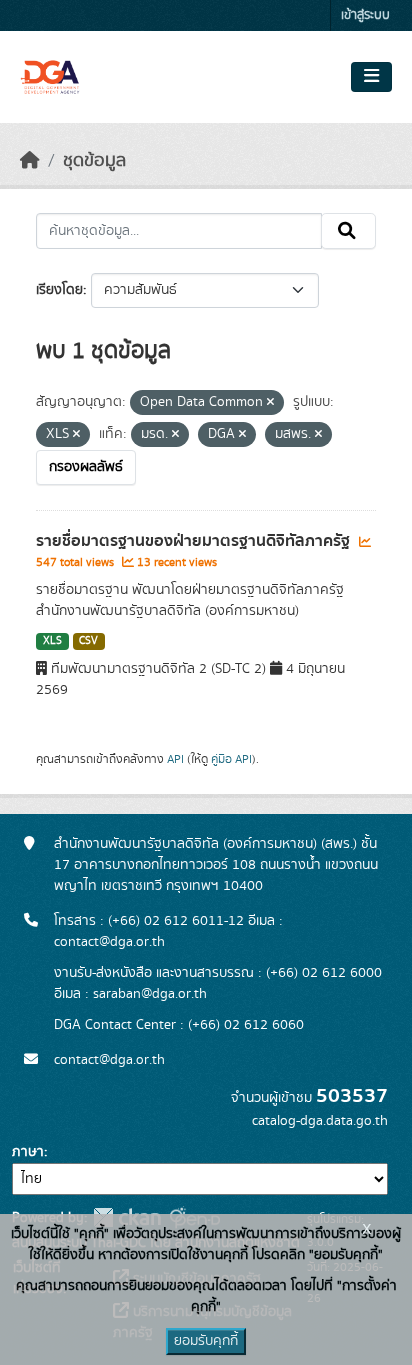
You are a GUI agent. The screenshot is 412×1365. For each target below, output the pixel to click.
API (175, 759)
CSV (88, 641)
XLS (52, 641)
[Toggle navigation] (371, 77)
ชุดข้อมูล (94, 161)
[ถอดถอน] (270, 403)
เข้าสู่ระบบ (365, 15)
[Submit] (348, 231)
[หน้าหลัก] (30, 161)
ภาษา (28, 1152)
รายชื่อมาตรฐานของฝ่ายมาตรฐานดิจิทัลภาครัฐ (195, 541)
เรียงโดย (59, 290)
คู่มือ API (231, 759)
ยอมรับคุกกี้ (206, 1341)
